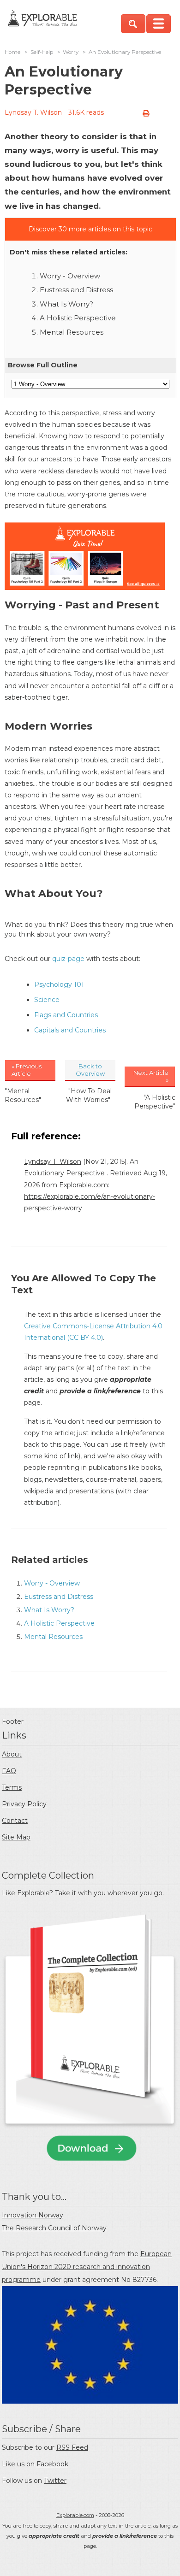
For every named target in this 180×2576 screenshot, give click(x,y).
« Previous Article (27, 1070)
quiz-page (68, 959)
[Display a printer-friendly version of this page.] (146, 113)
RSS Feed (72, 2447)
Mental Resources (72, 332)
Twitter (55, 2481)
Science (47, 1000)
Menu (159, 24)
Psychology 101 (59, 984)
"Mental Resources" (23, 1095)
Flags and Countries (66, 1015)
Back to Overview (90, 1070)
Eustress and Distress (76, 290)
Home (12, 52)
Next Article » (151, 1076)
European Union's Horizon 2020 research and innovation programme (87, 2267)
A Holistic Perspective (78, 318)
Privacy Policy (24, 1804)
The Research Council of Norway (54, 2228)
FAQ (9, 1771)
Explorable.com (75, 2515)
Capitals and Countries (70, 1030)
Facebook (52, 2464)
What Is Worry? (66, 304)
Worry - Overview (70, 276)
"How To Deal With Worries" (89, 1095)
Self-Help (42, 52)
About (12, 1754)
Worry (71, 52)
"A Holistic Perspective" (155, 1102)
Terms (12, 1787)
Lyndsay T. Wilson (33, 112)
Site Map (16, 1837)
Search (133, 24)
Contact (15, 1821)
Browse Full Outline (43, 365)
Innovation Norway (33, 2215)
